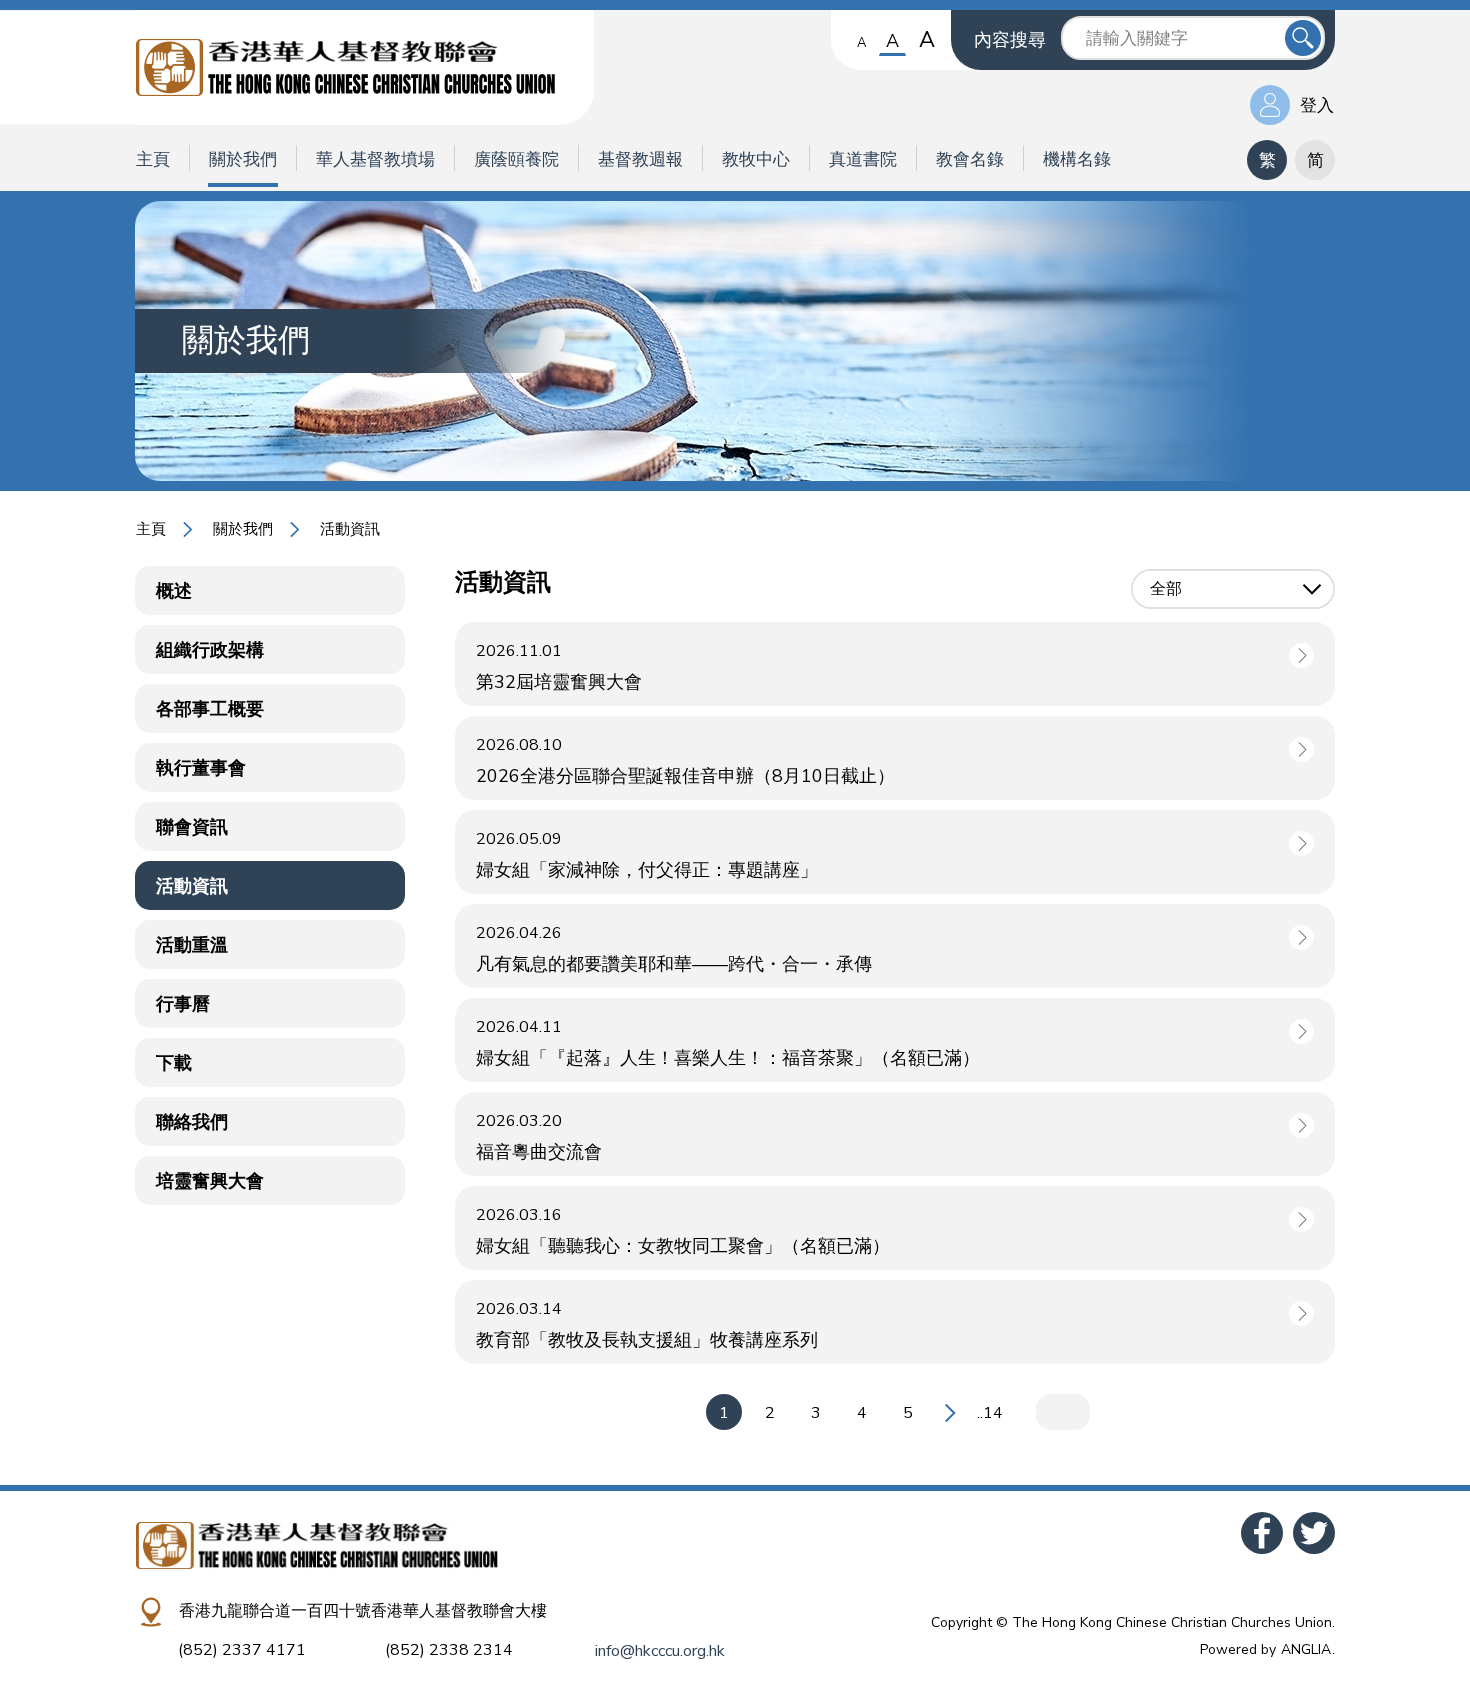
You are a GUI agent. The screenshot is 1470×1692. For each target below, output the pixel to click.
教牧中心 (756, 159)
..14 (990, 1413)
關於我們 (243, 159)
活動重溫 (192, 945)
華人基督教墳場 (375, 159)
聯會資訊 (192, 827)
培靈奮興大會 (210, 1181)
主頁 (153, 159)
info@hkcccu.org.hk (660, 1651)
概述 (174, 591)
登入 (1317, 105)
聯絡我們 (192, 1122)
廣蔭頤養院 (516, 159)
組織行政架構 (210, 650)
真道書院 (863, 159)
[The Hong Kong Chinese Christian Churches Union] (364, 67)
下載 (174, 1063)
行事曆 (183, 1004)
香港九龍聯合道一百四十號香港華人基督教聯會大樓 (363, 1611)
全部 (1166, 589)
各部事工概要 (210, 709)
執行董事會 (201, 768)
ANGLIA (1306, 1649)
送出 (1303, 38)
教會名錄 (970, 159)
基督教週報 (640, 159)
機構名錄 (1077, 159)
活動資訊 (192, 886)
